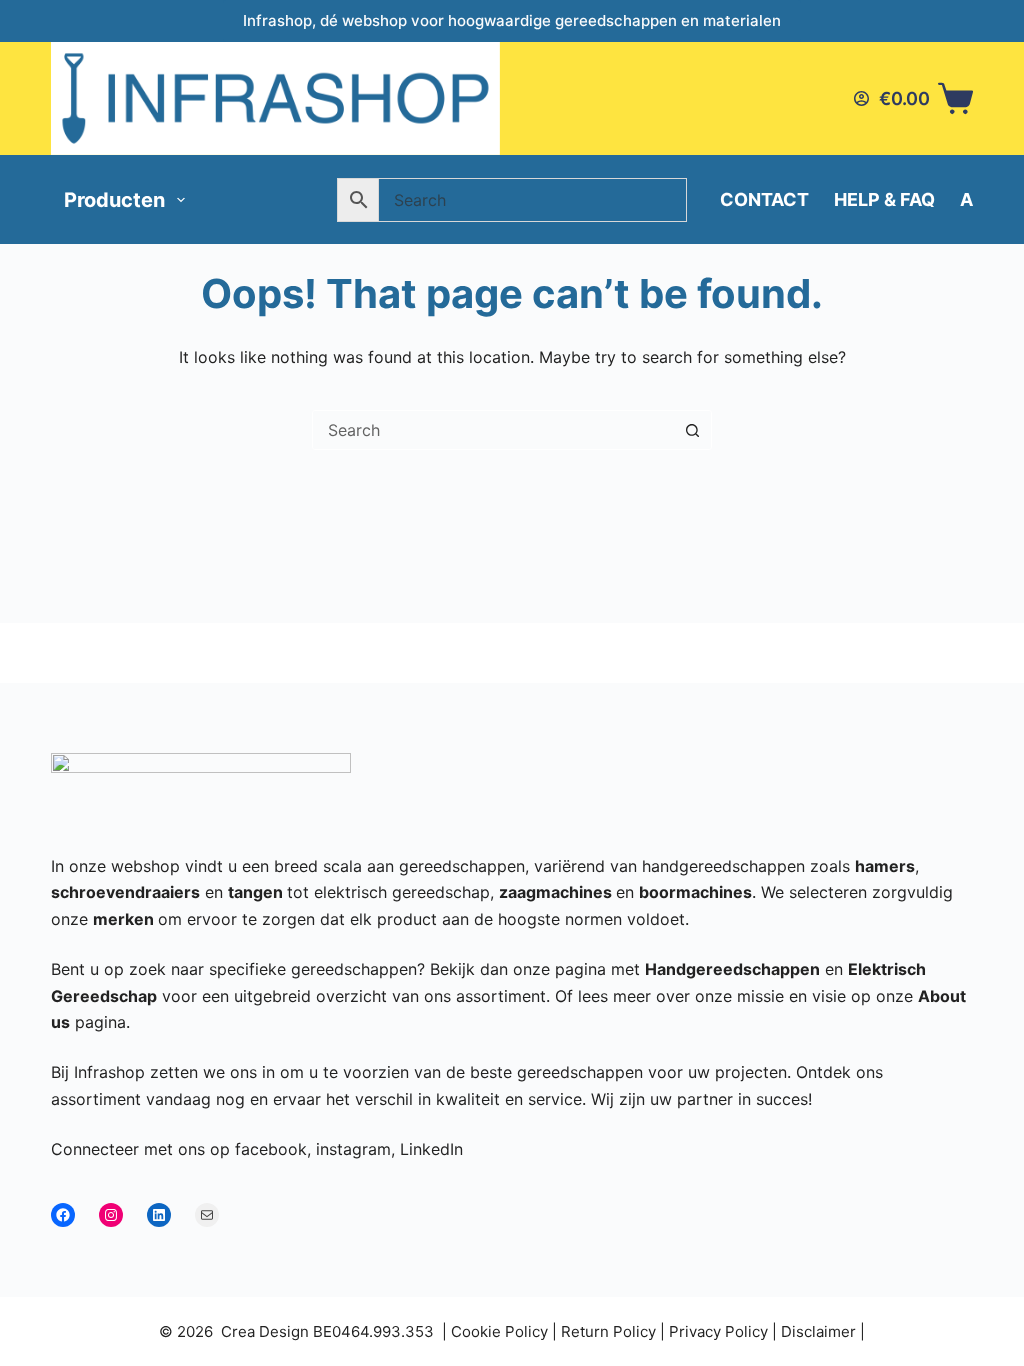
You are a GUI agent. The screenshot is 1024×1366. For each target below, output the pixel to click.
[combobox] (493, 430)
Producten (114, 200)
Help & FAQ (884, 199)
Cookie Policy (499, 1331)
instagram (353, 1149)
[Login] (861, 98)
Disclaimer (818, 1331)
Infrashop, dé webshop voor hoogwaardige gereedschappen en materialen (512, 20)
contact (764, 199)
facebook (271, 1149)
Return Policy (608, 1331)
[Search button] (692, 430)
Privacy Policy (718, 1331)
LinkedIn (431, 1149)
